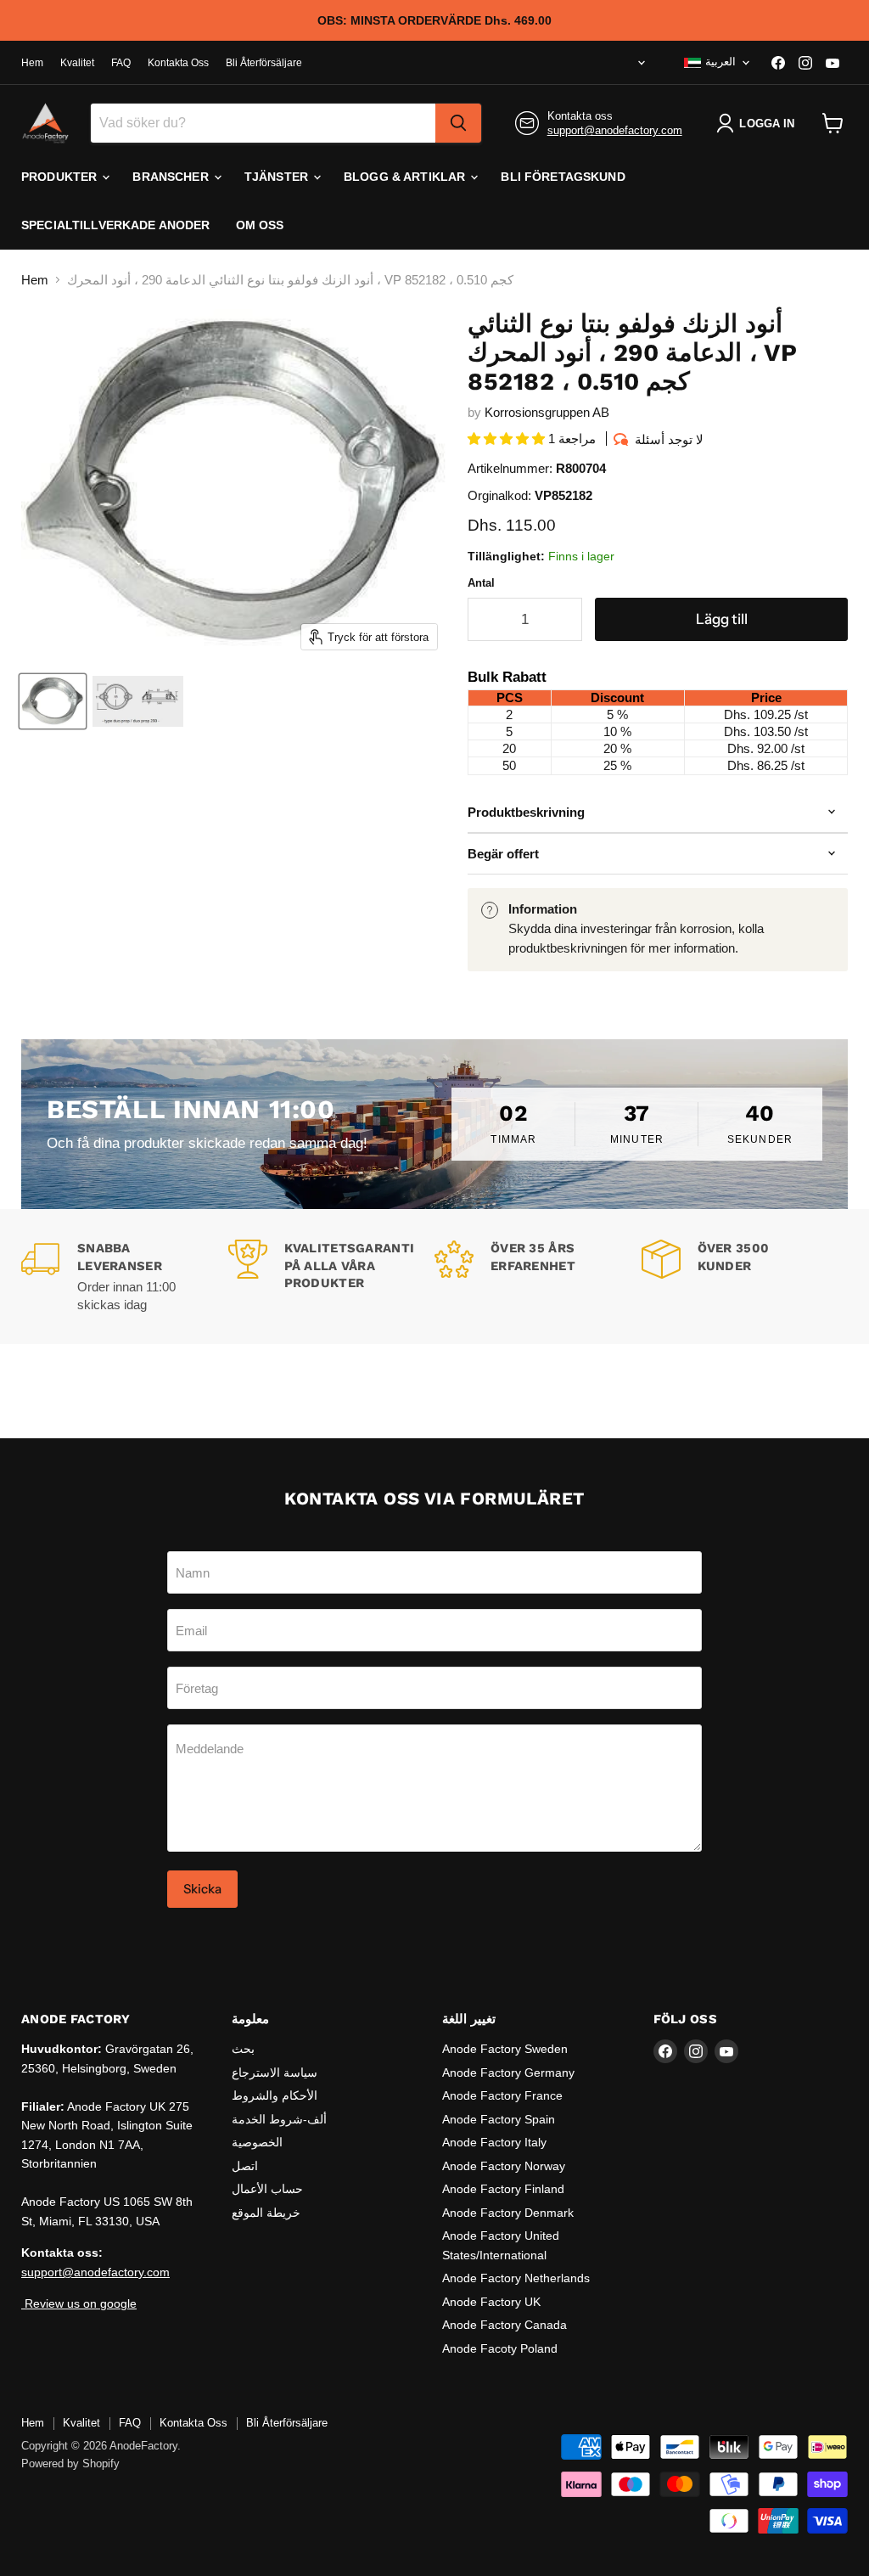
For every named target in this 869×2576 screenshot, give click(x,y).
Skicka (202, 1889)
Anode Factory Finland (503, 2189)
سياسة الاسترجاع (275, 2073)
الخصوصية (257, 2142)
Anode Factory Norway (504, 2166)
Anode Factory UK (491, 2302)
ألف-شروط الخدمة (279, 2119)
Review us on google (79, 2303)
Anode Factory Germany (508, 2073)
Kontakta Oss (178, 63)
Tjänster (278, 177)
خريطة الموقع (266, 2213)
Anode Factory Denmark (508, 2213)
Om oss (260, 225)
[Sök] (458, 123)
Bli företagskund (563, 177)
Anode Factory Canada (505, 2325)
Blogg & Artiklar (406, 177)
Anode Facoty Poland (500, 2348)
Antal (481, 583)
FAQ (121, 63)
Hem (32, 63)
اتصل (245, 2166)
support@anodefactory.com (615, 130)
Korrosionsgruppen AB (547, 412)
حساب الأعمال (267, 2189)
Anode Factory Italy (494, 2142)
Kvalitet (77, 63)
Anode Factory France (502, 2095)
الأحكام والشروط (275, 2095)
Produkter (61, 177)
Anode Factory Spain (499, 2119)
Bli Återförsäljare (264, 63)
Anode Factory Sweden (505, 2049)
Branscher (172, 177)
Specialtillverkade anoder (116, 225)
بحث (243, 2049)
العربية (720, 62)
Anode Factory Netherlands (516, 2278)
